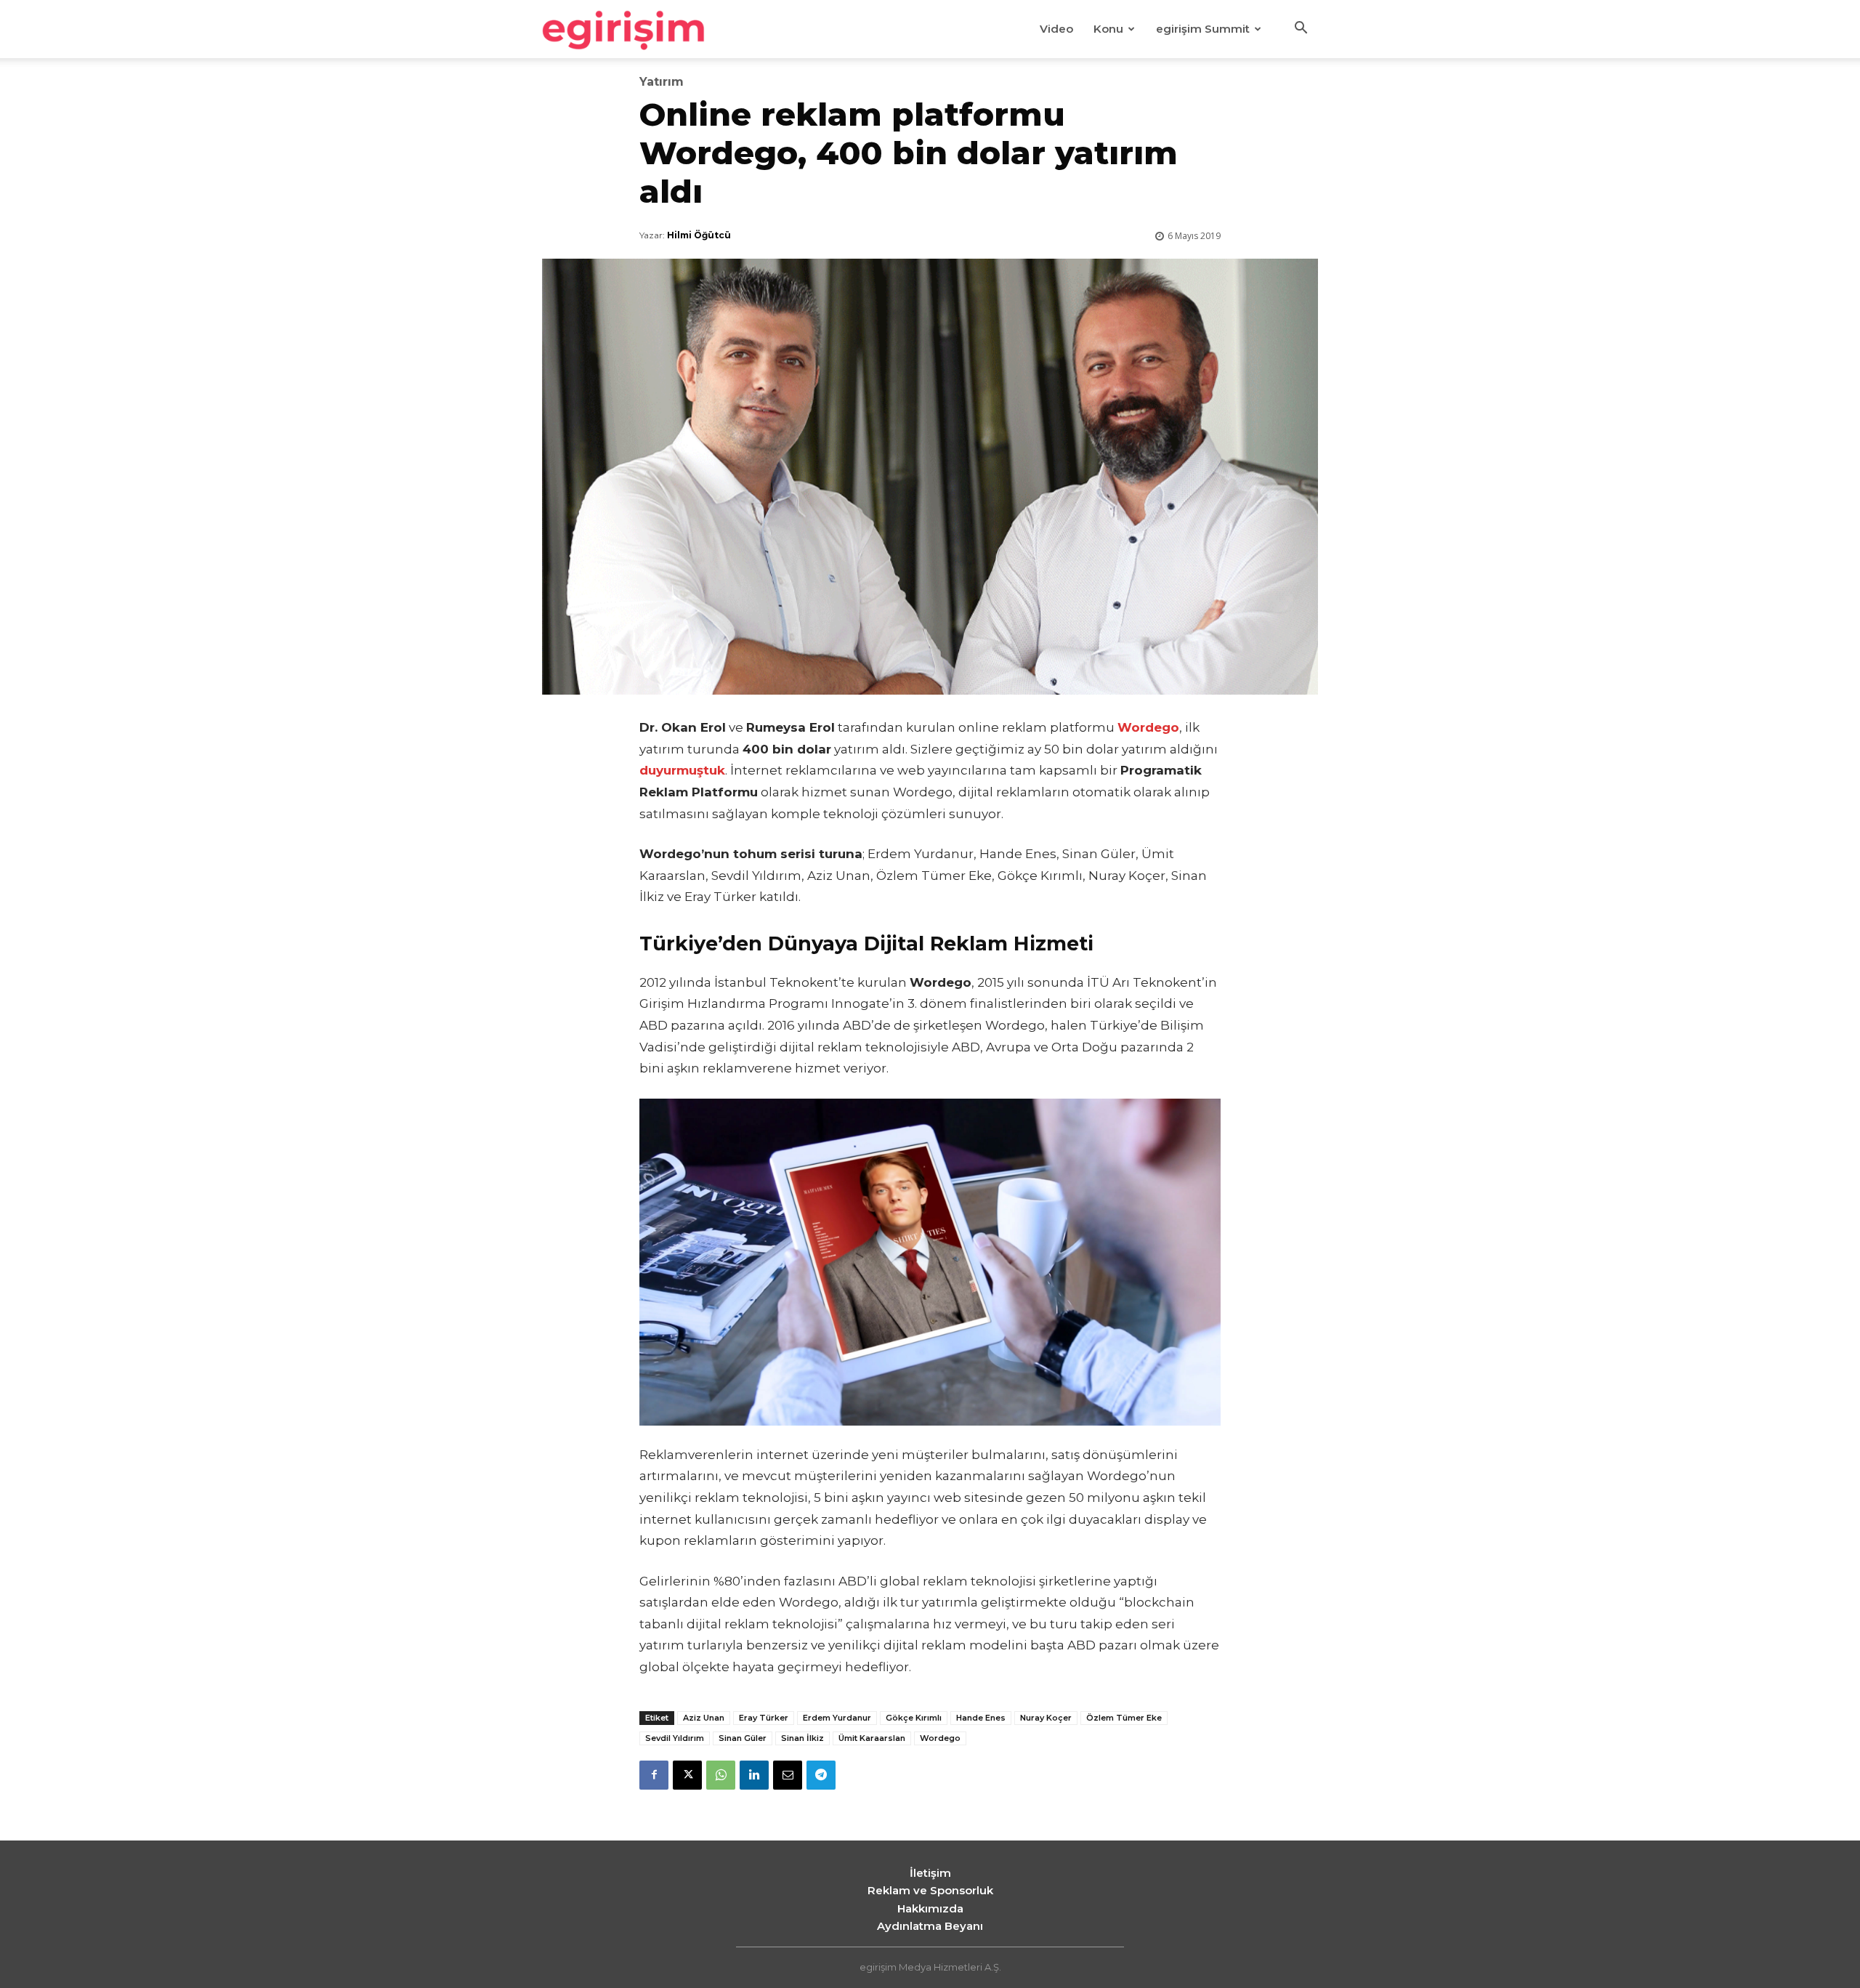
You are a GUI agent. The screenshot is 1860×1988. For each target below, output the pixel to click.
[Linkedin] (754, 1775)
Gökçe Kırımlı (914, 1718)
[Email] (788, 1775)
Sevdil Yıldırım (675, 1738)
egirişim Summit (1203, 29)
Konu (1108, 29)
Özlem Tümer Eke (1124, 1718)
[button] (1301, 30)
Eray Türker (764, 1718)
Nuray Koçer (1046, 1718)
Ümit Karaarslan (872, 1738)
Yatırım (662, 82)
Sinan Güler (743, 1738)
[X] (687, 1775)
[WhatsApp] (721, 1775)
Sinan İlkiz (802, 1738)
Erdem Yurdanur (837, 1718)
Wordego (940, 1738)
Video (1056, 29)
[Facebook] (654, 1775)
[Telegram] (821, 1775)
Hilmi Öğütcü (699, 235)
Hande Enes (981, 1718)
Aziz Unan (704, 1718)
